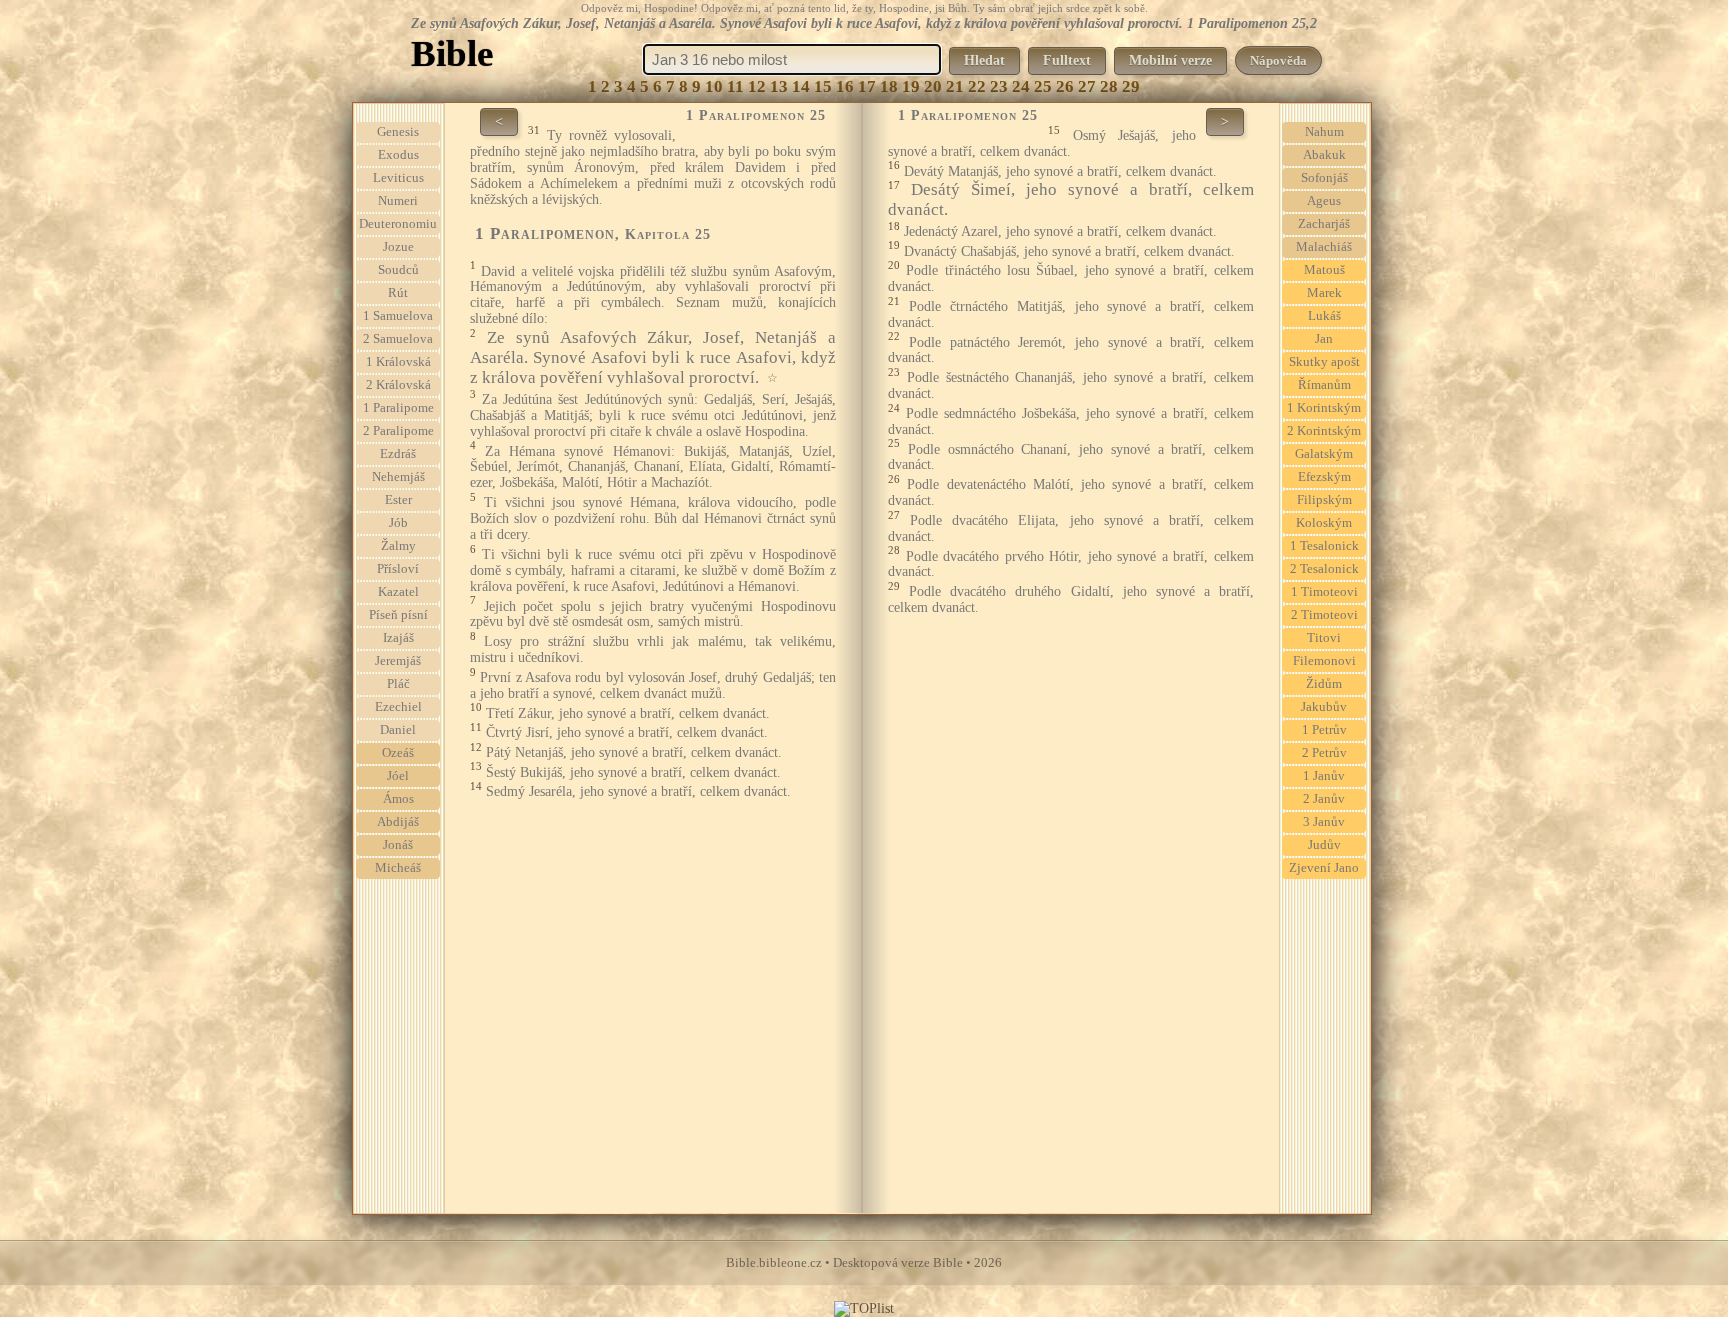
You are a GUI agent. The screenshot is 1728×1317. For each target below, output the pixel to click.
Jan (1324, 339)
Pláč (398, 684)
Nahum (1324, 132)
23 (999, 86)
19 (911, 86)
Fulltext (1067, 60)
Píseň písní (398, 615)
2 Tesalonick (1324, 569)
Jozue (398, 247)
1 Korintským (1324, 408)
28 (1109, 86)
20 (933, 86)
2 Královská (398, 385)
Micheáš (398, 868)
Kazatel (398, 592)
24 (1021, 86)
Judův (1324, 845)
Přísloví (398, 569)
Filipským (1324, 500)
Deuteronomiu (398, 224)
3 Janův (1324, 822)
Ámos (398, 799)
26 (1065, 86)
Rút (398, 293)
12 (757, 86)
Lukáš (1324, 316)
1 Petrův (1324, 730)
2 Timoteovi (1324, 615)
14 (801, 86)
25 (1043, 86)
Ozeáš (398, 753)
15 (823, 86)
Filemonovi (1324, 661)
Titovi (1324, 638)
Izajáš (398, 638)
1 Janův (1324, 776)
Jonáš (398, 845)
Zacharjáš (1324, 224)
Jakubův (1324, 707)
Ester (398, 500)
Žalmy (398, 546)
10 (714, 86)
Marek (1324, 293)
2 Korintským (1324, 431)
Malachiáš (1324, 247)
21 (955, 86)
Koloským (1324, 523)
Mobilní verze (1170, 60)
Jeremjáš (398, 661)
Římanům (1324, 385)
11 (735, 86)
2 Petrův (1324, 753)
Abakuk (1324, 155)
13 (779, 86)
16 (845, 86)
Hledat (984, 60)
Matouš (1324, 270)
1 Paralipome (398, 408)
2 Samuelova (398, 339)
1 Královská (398, 362)
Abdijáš (398, 822)
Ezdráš (398, 454)
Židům (1324, 684)
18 (889, 86)
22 (977, 86)
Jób (398, 523)
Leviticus (398, 178)
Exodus (398, 155)
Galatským (1324, 454)
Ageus (1324, 201)
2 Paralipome (398, 431)
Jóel (398, 776)
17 (867, 86)
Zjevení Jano (1324, 868)
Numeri (398, 201)
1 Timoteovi (1324, 592)
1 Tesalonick (1324, 546)
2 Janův (1324, 799)
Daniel (398, 730)
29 (1131, 86)
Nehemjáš (398, 477)
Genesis (398, 132)
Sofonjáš (1324, 178)
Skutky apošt (1324, 362)
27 (1087, 86)
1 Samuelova (398, 316)
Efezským (1324, 477)
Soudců (398, 270)
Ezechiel (398, 707)
